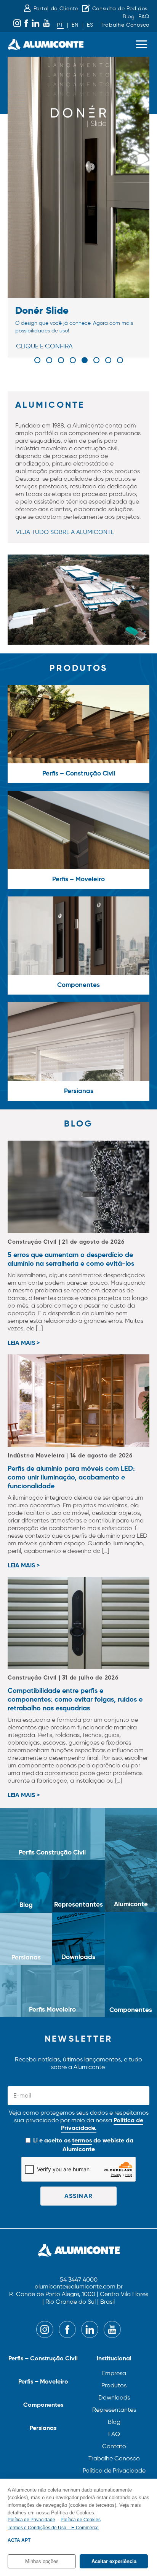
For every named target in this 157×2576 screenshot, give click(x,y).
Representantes (114, 2410)
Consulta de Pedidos (120, 9)
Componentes (43, 2405)
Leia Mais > (24, 1343)
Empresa (114, 2373)
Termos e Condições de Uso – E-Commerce (53, 2528)
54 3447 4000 (79, 2280)
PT (60, 25)
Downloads (114, 2397)
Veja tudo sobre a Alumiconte (65, 532)
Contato (114, 2446)
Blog (129, 17)
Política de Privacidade (114, 2470)
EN (75, 25)
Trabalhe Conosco (125, 25)
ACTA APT (19, 2540)
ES (90, 25)
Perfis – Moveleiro (43, 2381)
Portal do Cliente (56, 9)
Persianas (43, 2428)
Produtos (114, 2385)
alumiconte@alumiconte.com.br (79, 2287)
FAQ (144, 17)
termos (82, 2140)
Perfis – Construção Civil (43, 2358)
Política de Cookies (81, 2520)
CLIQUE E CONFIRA (44, 346)
